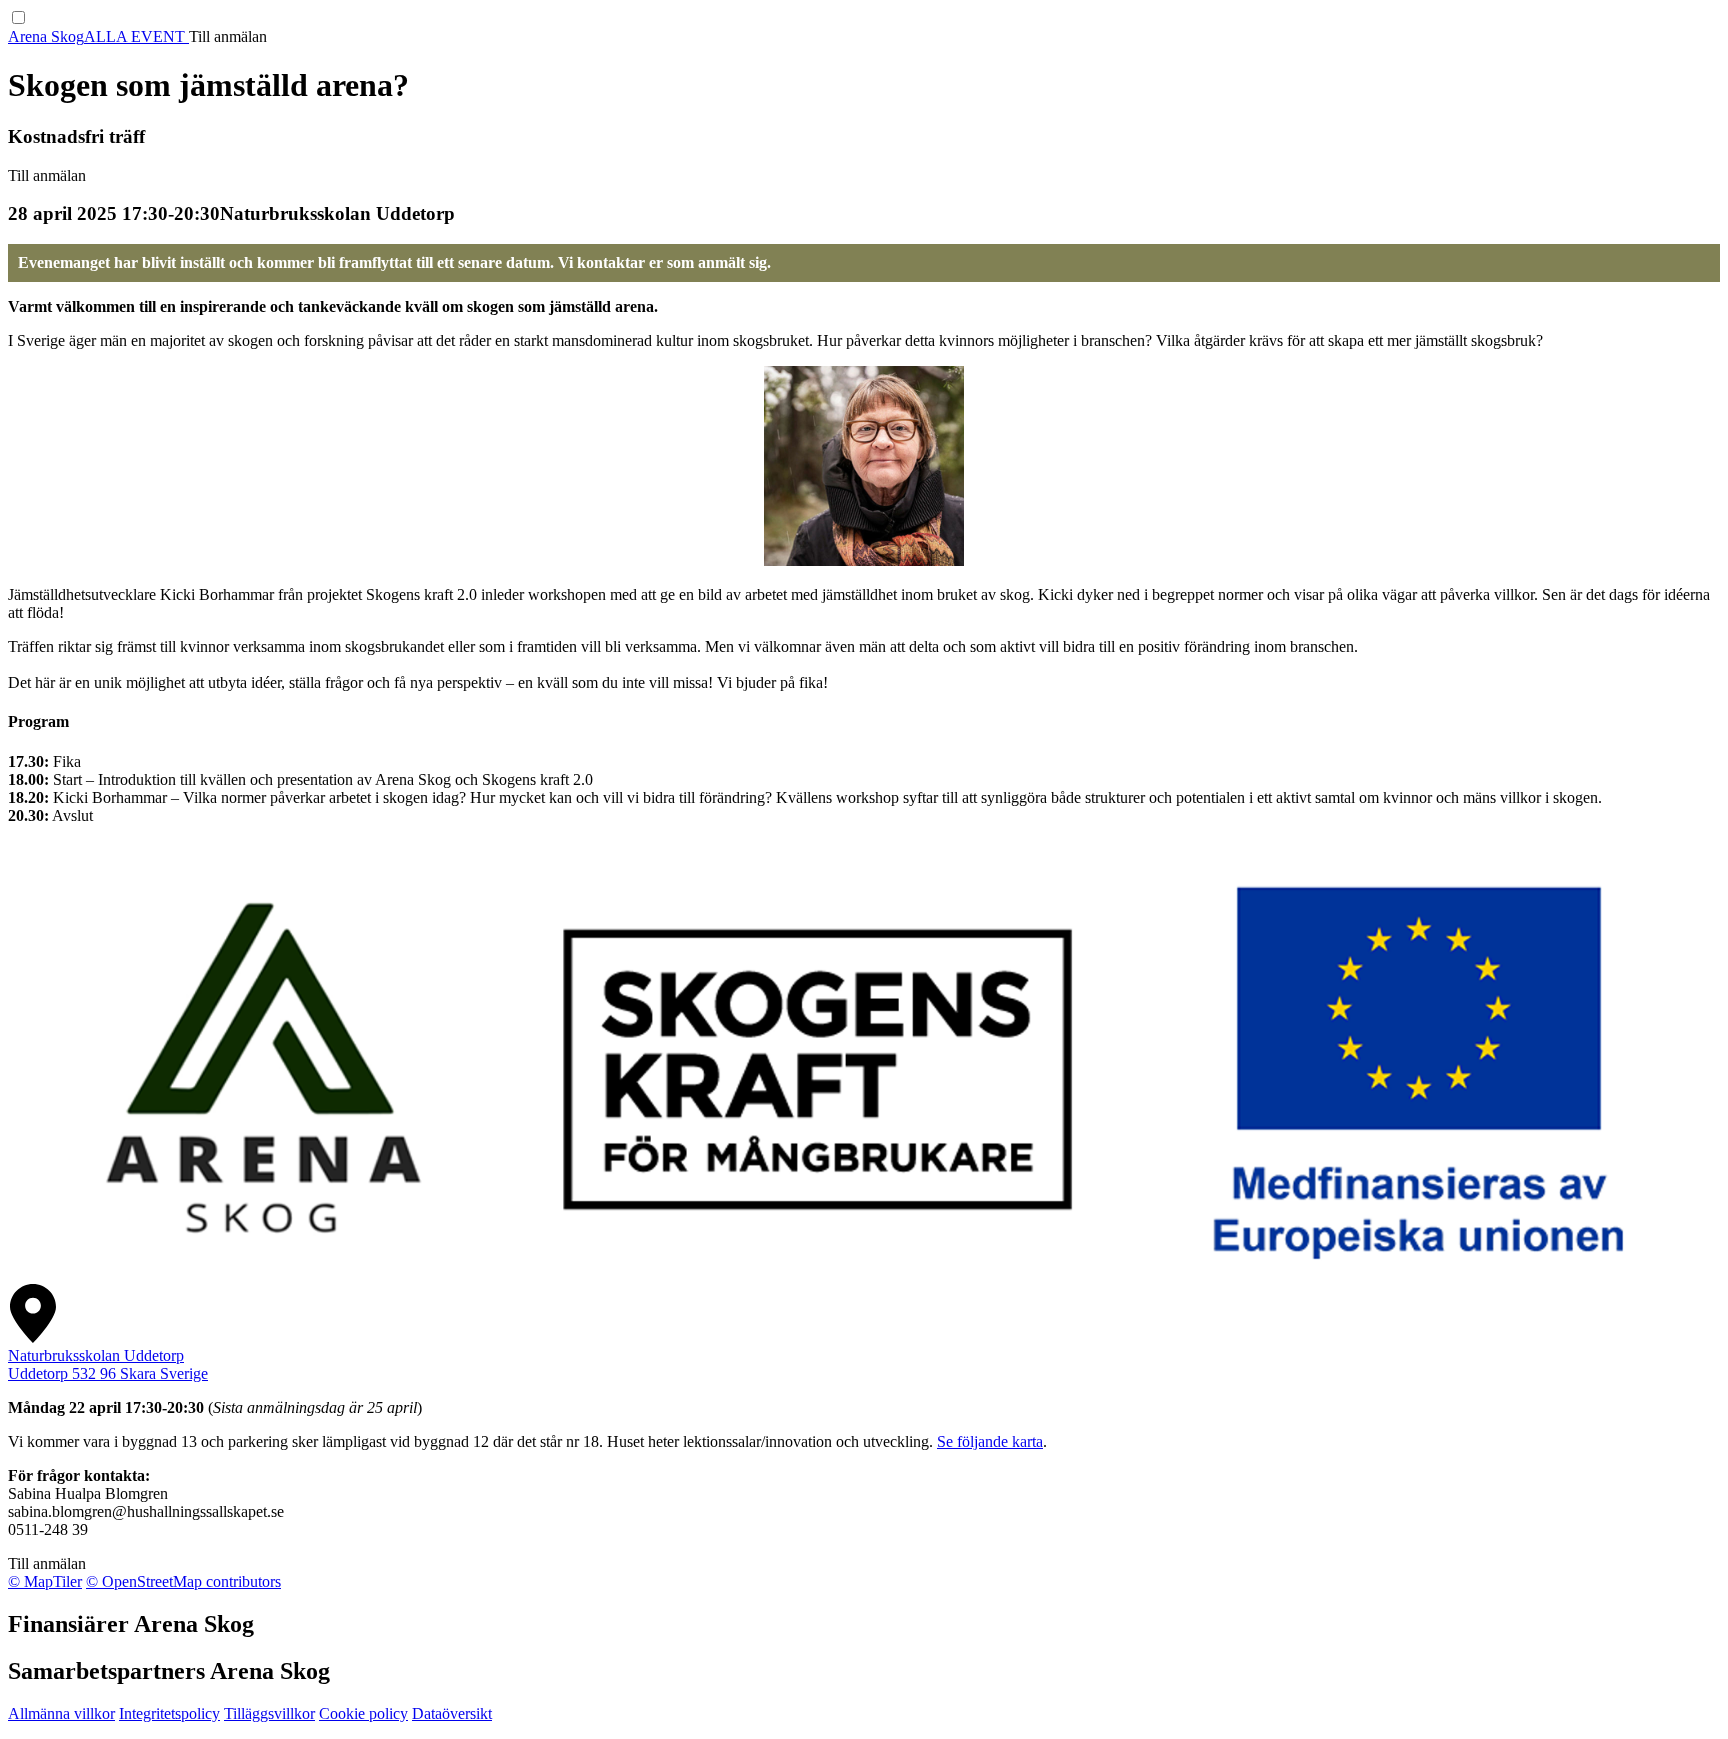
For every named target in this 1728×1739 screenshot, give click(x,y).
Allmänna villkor (61, 1713)
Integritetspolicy (169, 1713)
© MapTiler (45, 1581)
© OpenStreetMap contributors (183, 1581)
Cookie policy (363, 1713)
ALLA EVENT (136, 36)
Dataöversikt (452, 1713)
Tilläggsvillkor (269, 1713)
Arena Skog (46, 36)
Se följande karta (990, 1441)
